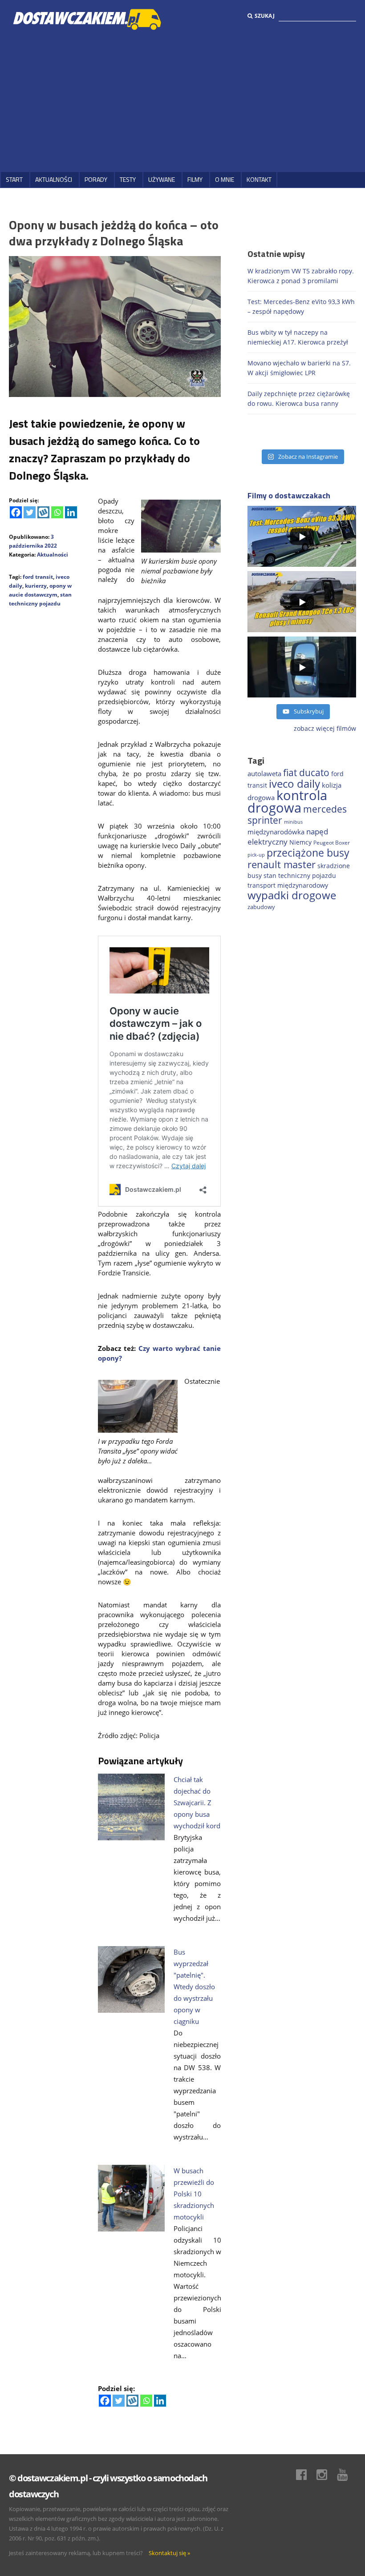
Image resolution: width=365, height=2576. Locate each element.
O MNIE (225, 179)
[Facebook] (16, 512)
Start (14, 179)
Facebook (306, 2475)
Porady (96, 179)
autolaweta (264, 773)
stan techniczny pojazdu (300, 875)
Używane (162, 179)
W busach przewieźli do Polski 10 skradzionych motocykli (194, 2194)
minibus (293, 822)
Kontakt (259, 179)
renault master (282, 864)
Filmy (195, 179)
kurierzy (36, 586)
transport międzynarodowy (288, 885)
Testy (128, 179)
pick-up (256, 855)
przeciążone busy (308, 853)
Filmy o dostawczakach (289, 495)
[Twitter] (30, 512)
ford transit (38, 577)
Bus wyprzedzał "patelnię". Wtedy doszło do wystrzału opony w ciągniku (194, 1987)
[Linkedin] (71, 512)
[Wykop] (43, 512)
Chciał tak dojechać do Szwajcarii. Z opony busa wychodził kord (197, 1803)
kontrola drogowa (287, 801)
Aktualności (54, 179)
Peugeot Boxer (332, 843)
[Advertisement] (182, 101)
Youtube (347, 2475)
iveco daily (294, 783)
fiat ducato (306, 773)
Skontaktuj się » (169, 2553)
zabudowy (261, 907)
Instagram (326, 2475)
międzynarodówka (276, 832)
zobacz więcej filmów (325, 728)
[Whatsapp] (57, 512)
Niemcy (300, 842)
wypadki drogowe (292, 895)
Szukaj (265, 16)
